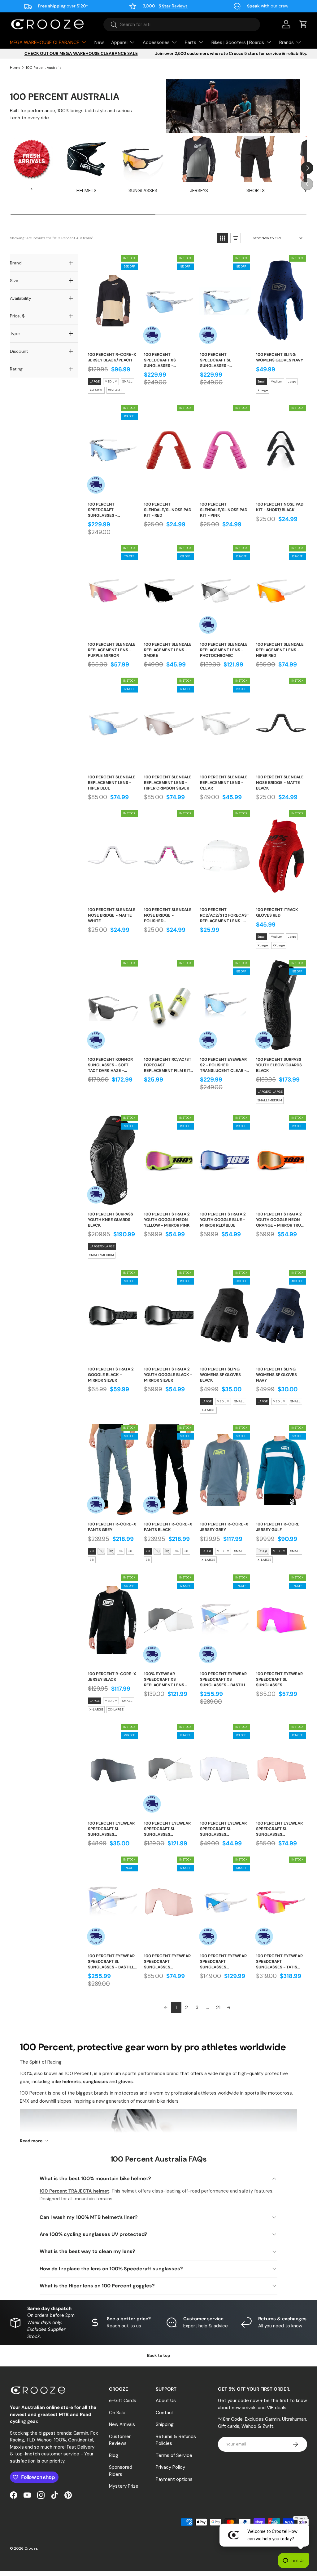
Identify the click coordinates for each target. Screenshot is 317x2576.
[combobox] (182, 24)
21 (218, 2007)
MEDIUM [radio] (111, 381)
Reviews (173, 6)
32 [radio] (111, 1551)
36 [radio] (130, 1551)
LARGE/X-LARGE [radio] (270, 1092)
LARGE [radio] (95, 381)
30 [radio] (102, 1551)
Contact (165, 2413)
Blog (114, 2455)
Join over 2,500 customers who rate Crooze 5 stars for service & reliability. (231, 53)
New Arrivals (122, 2424)
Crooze (31, 2548)
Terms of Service (174, 2455)
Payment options (174, 2479)
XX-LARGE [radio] (116, 390)
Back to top (159, 2355)
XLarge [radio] (263, 390)
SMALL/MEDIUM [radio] (270, 1100)
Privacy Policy (170, 2467)
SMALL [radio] (127, 381)
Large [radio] (292, 381)
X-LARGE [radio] (96, 390)
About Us (166, 2401)
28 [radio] (92, 1551)
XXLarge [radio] (279, 945)
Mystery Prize (124, 2486)
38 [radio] (92, 1560)
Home (15, 68)
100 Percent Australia (44, 68)
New (99, 42)
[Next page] (229, 2007)
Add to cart (113, 341)
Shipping (165, 2424)
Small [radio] (262, 381)
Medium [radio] (277, 381)
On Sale (117, 2413)
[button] (303, 24)
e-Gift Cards (123, 2401)
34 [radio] (121, 1551)
